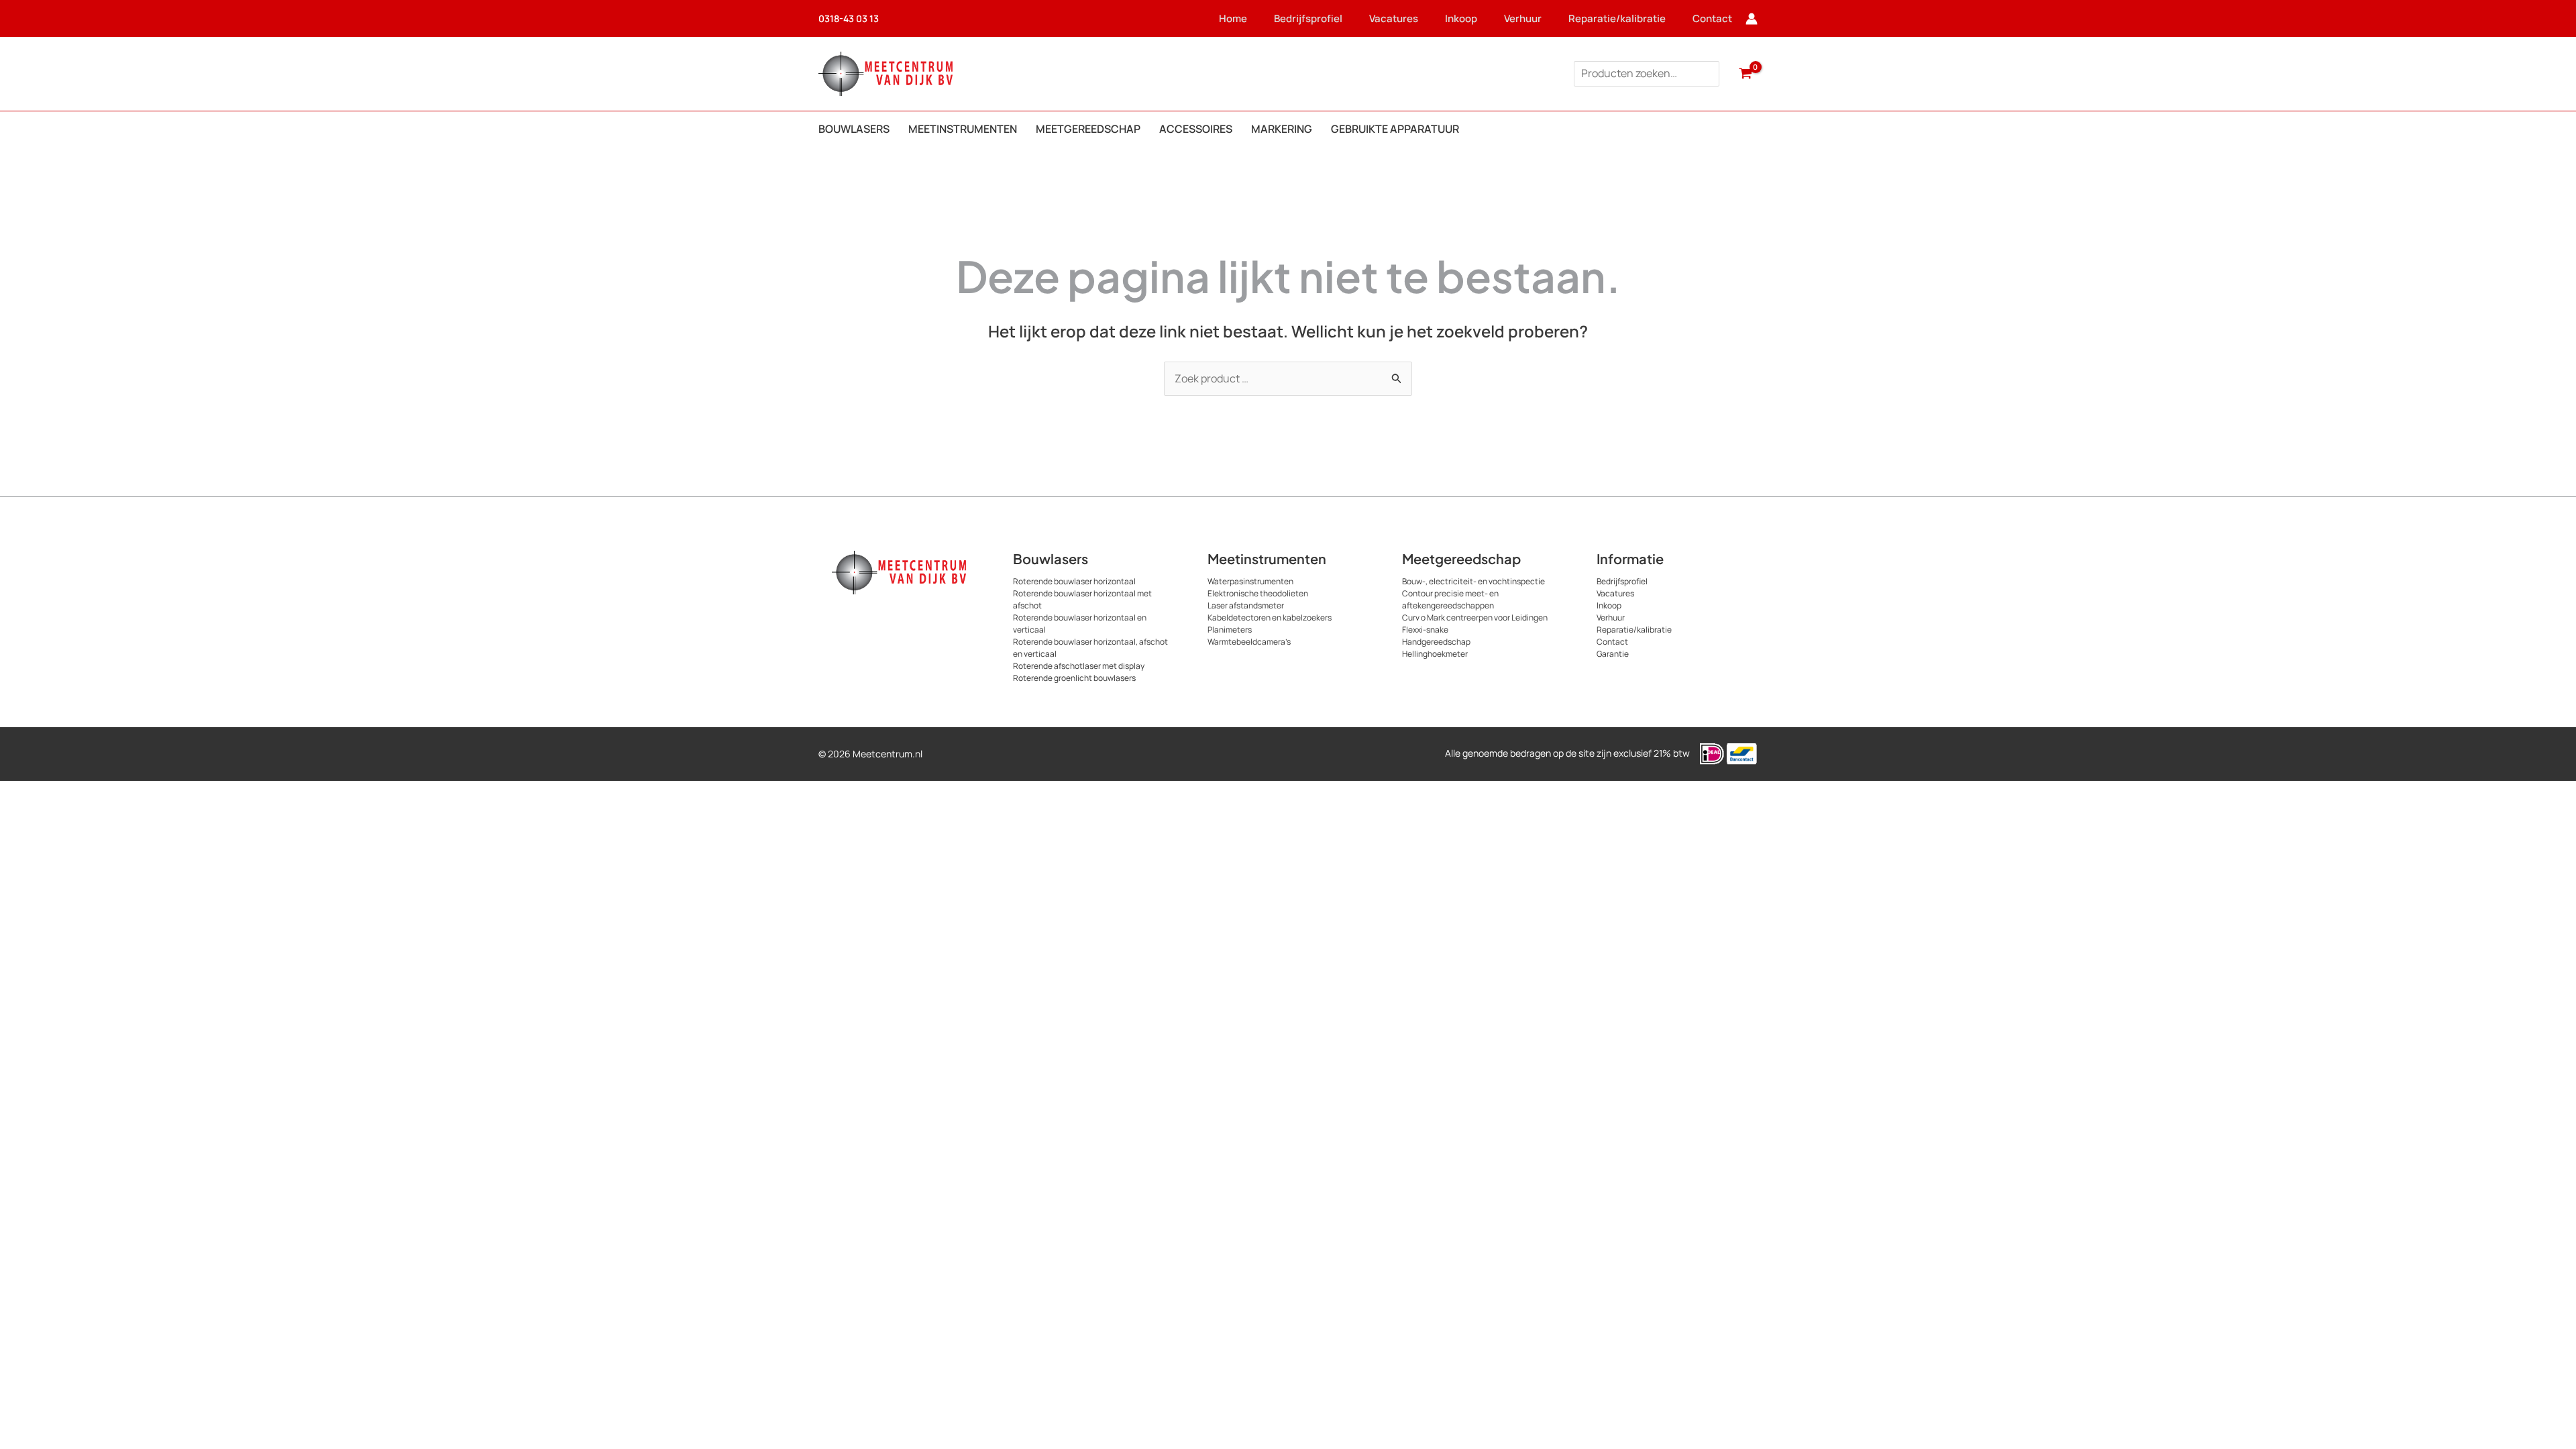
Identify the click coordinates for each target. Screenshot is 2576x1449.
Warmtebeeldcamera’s (1249, 642)
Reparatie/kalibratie (1617, 18)
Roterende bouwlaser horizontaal (1074, 581)
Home (1233, 18)
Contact (1712, 18)
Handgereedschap (1436, 642)
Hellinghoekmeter (1435, 654)
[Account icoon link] (1752, 19)
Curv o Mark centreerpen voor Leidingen (1475, 618)
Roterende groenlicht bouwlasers (1074, 678)
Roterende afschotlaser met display (1079, 666)
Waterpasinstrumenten (1250, 581)
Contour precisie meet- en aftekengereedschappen (1450, 599)
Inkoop (1461, 18)
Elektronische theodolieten (1258, 593)
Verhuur (1523, 18)
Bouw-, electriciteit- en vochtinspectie (1473, 581)
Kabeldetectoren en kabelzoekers (1270, 618)
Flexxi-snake (1425, 630)
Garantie (1613, 654)
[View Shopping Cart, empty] (1745, 74)
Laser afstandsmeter (1246, 605)
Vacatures (1394, 18)
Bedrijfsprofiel (1308, 18)
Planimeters (1230, 630)
